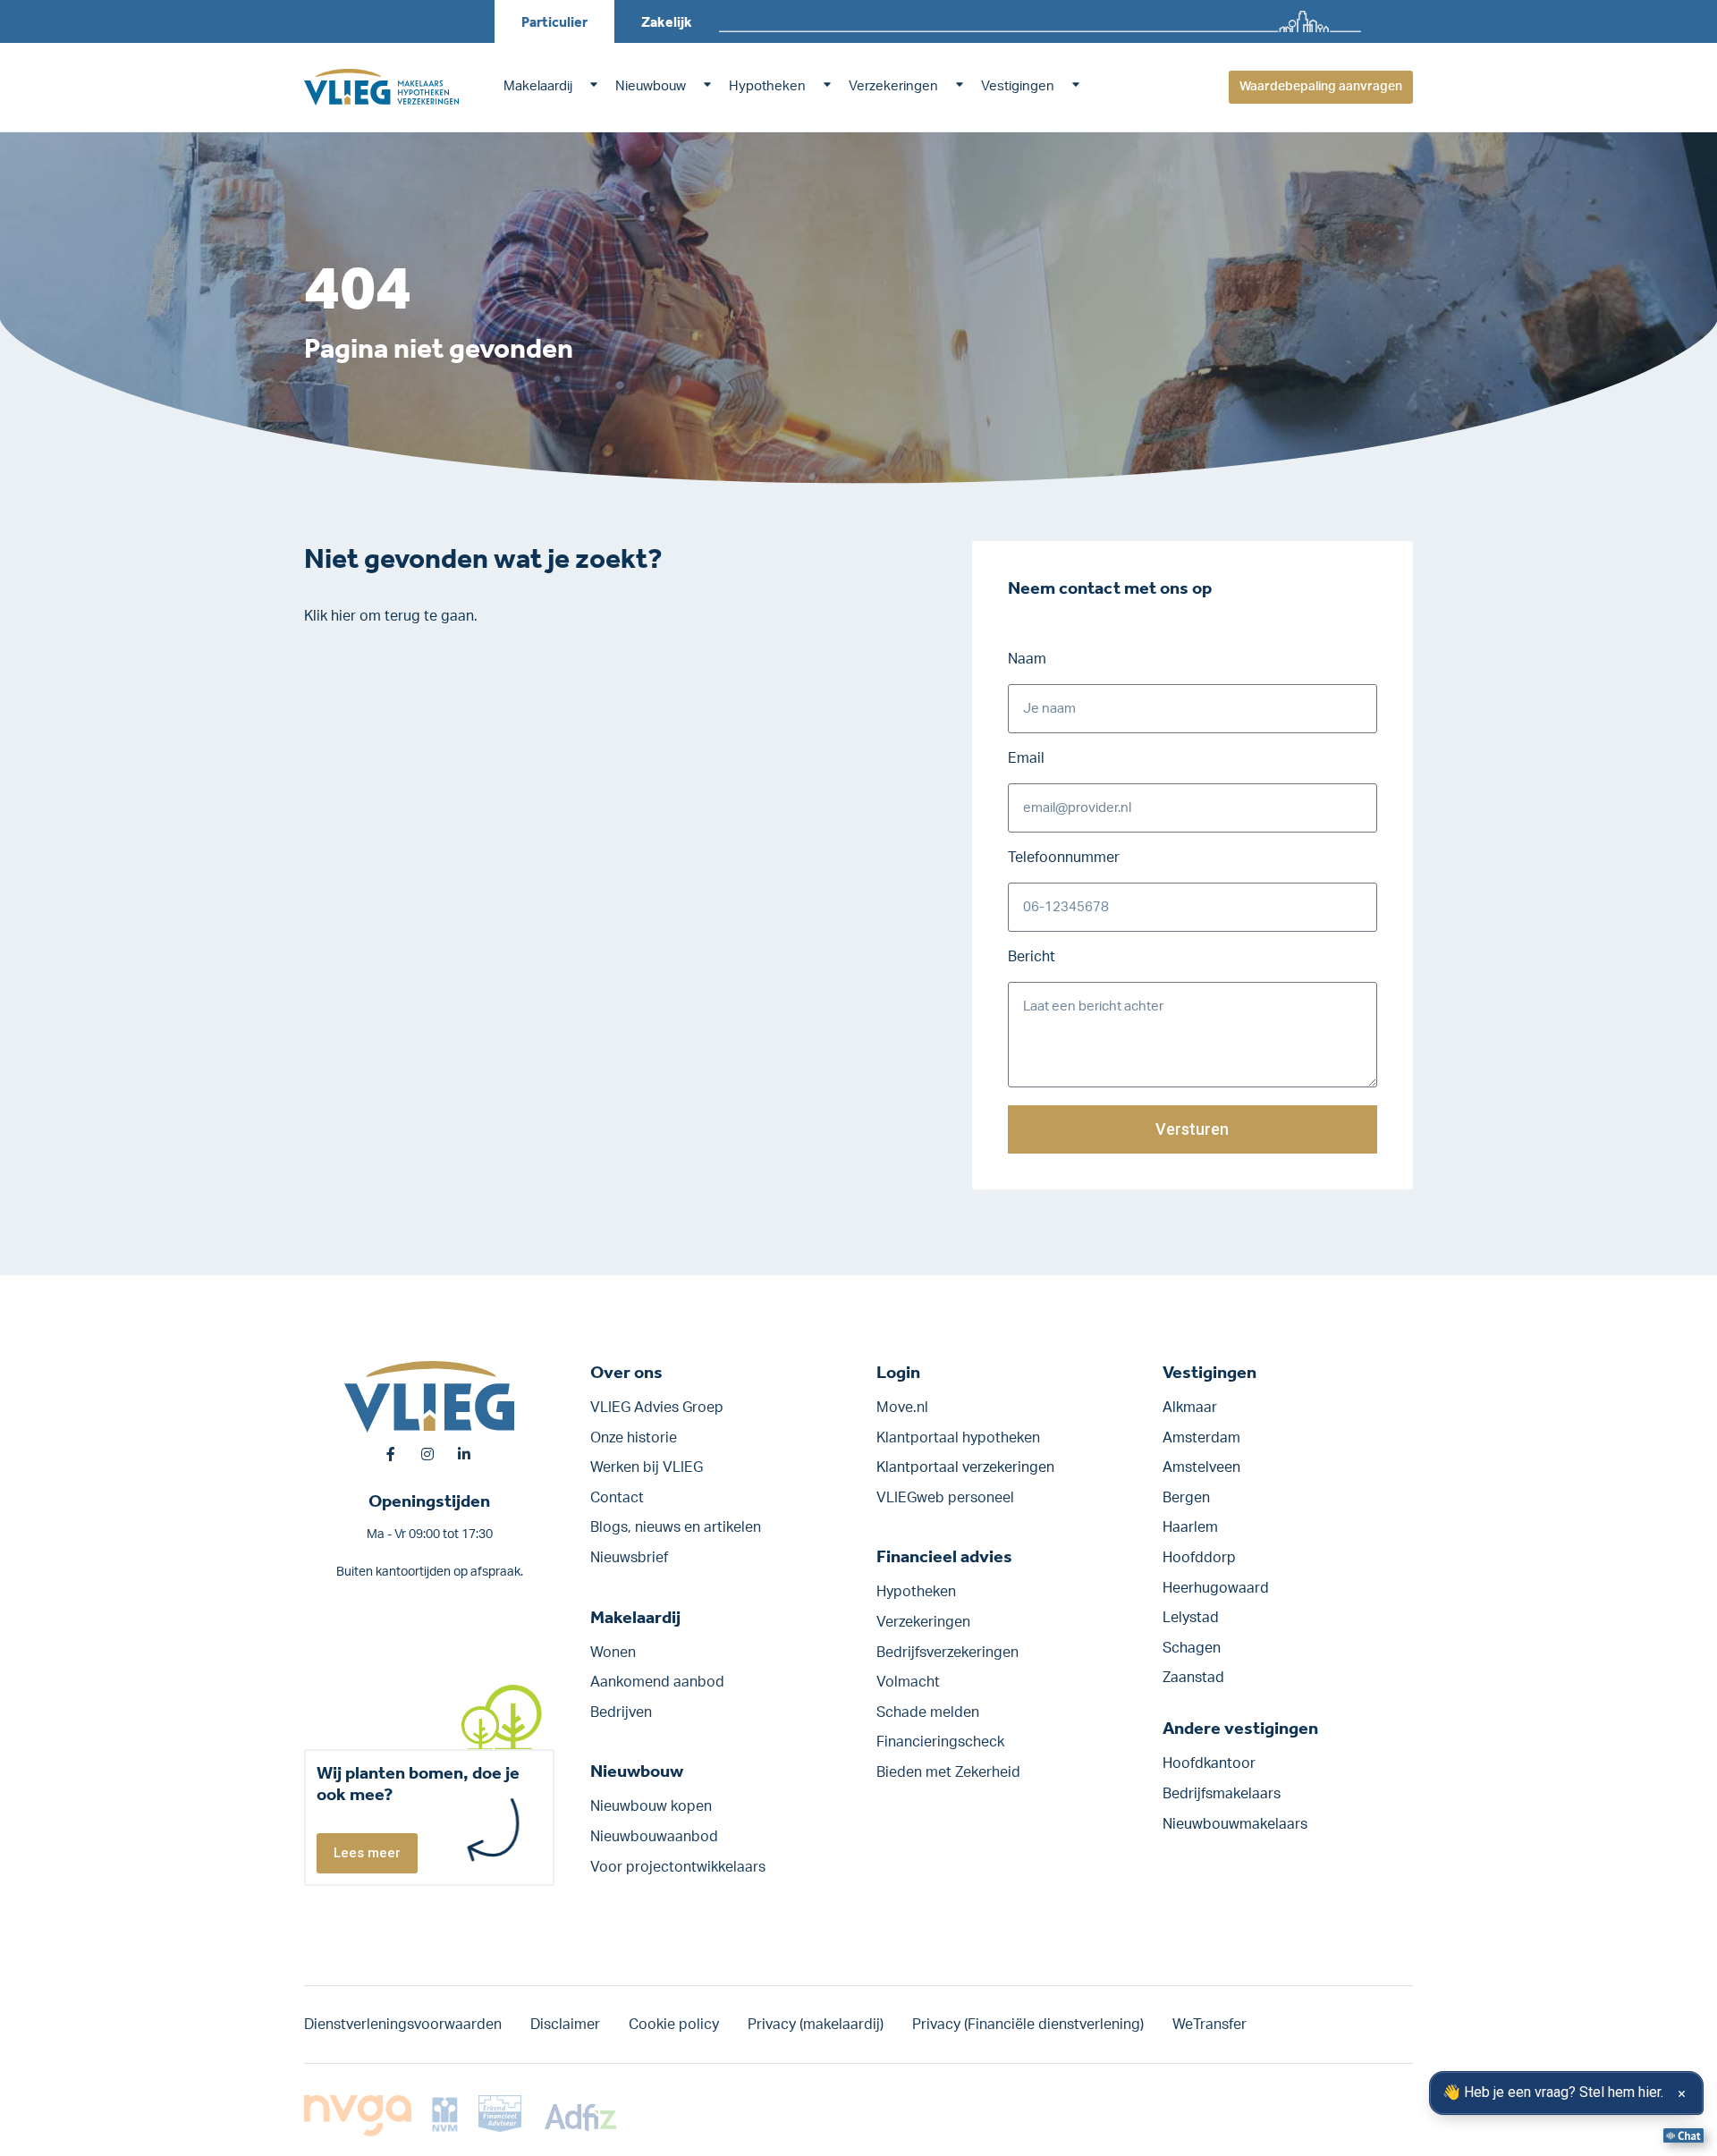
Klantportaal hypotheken (958, 1438)
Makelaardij (538, 86)
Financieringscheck (940, 1742)
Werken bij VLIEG (647, 1467)
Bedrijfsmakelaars (1222, 1794)
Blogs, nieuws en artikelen (676, 1527)
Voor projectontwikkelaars (678, 1867)
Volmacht (908, 1682)
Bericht (1032, 957)
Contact (617, 1498)
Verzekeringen (893, 86)
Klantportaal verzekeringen (965, 1467)
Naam (1027, 659)
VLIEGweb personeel (945, 1498)
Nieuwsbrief (629, 1558)
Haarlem (1190, 1527)
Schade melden (928, 1712)
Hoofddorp (1199, 1558)
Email (1026, 758)
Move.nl (902, 1408)
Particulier (554, 22)
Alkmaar (1190, 1408)
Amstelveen (1201, 1467)
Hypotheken (767, 86)
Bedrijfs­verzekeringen (947, 1653)
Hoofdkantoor (1209, 1763)
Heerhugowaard (1216, 1588)
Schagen (1192, 1648)
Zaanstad (1193, 1678)
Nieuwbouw (651, 86)
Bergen (1186, 1498)
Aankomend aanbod (657, 1682)
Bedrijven (621, 1712)
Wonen (613, 1653)
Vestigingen (1018, 86)
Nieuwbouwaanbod (654, 1837)
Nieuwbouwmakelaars (1235, 1824)
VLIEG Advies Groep (657, 1408)
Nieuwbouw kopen (651, 1806)
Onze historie (634, 1438)
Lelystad (1191, 1618)
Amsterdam (1201, 1438)
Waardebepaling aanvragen (1321, 87)
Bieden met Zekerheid (948, 1772)
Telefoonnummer (1064, 858)
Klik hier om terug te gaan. (391, 616)
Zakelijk (667, 22)
